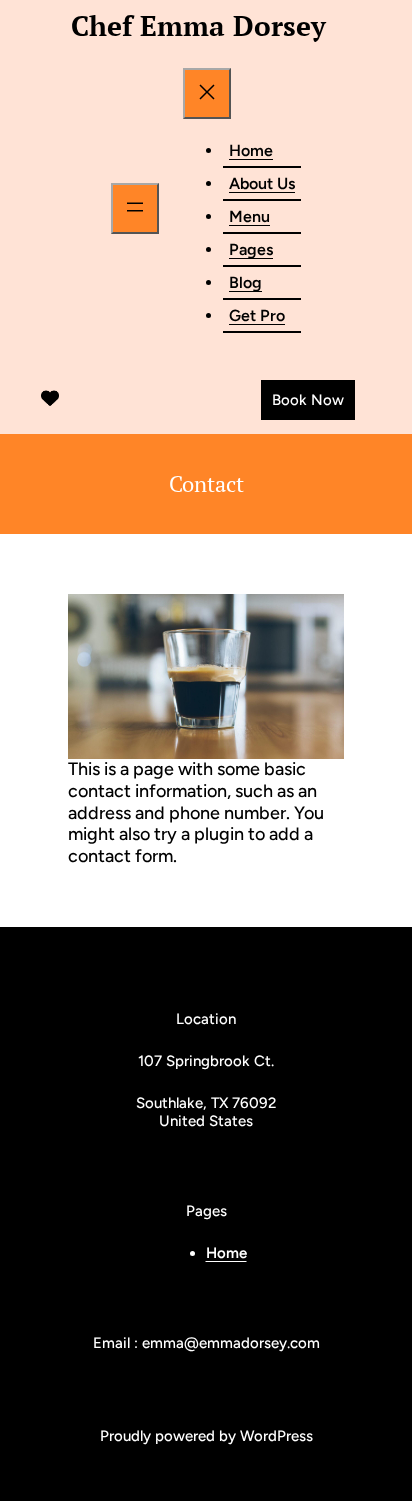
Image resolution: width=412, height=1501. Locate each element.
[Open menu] (135, 208)
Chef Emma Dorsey (198, 25)
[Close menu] (207, 93)
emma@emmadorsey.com (231, 1343)
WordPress (276, 1436)
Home (226, 1253)
